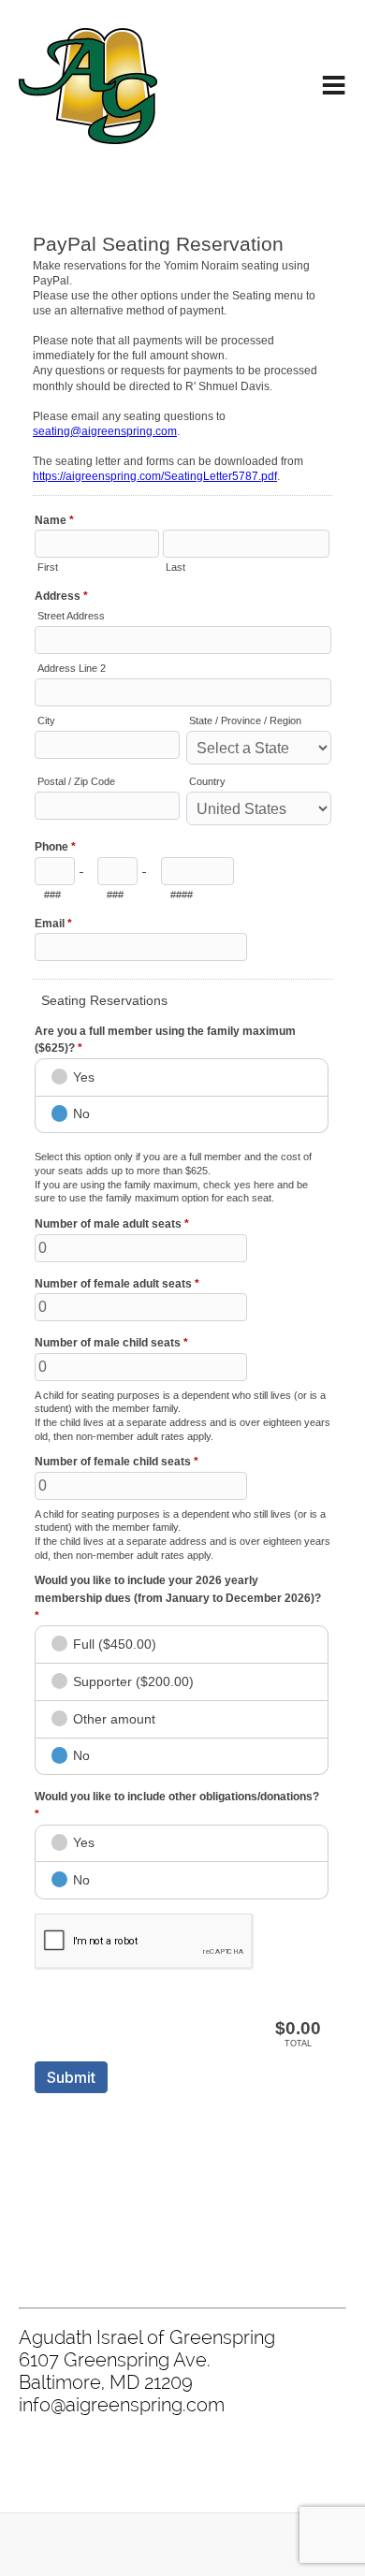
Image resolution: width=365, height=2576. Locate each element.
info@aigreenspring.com (122, 2405)
